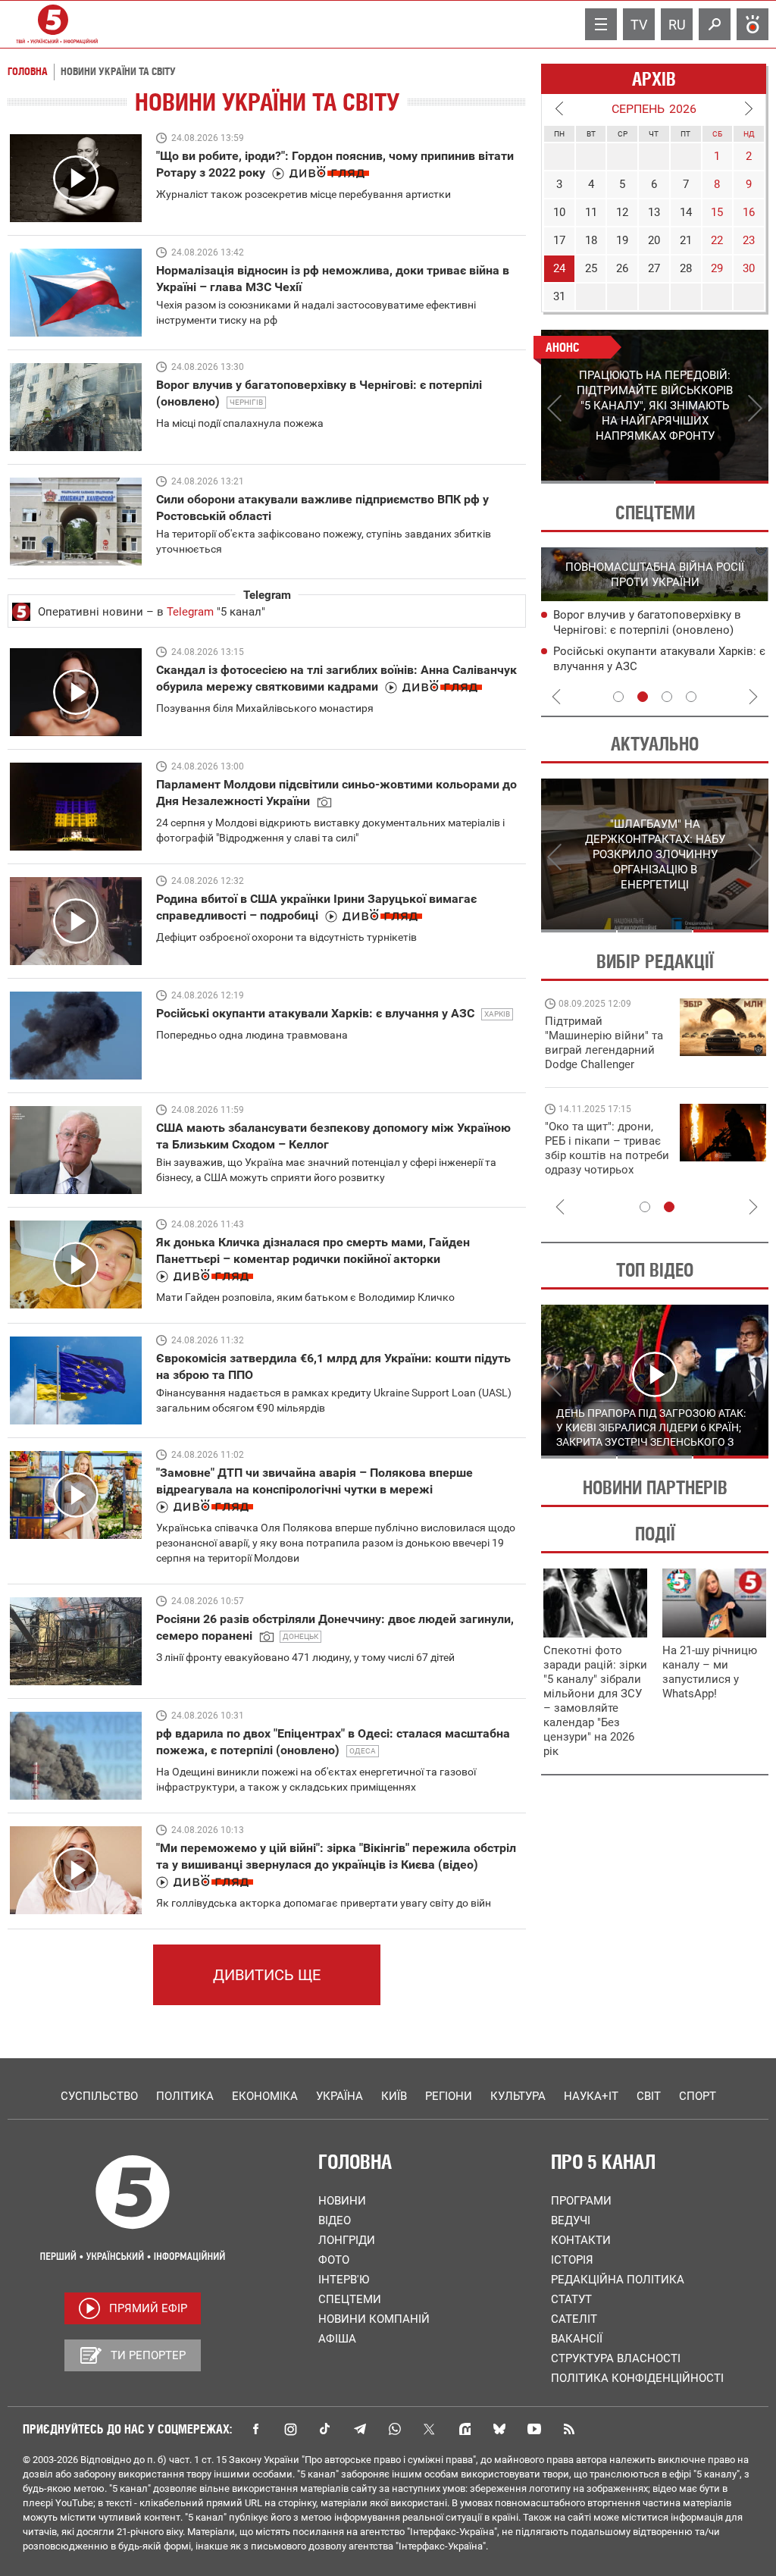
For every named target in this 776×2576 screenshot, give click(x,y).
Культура (518, 2096)
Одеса (363, 1751)
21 (686, 240)
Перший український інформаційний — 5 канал (53, 24)
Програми (581, 2201)
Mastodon (465, 2429)
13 (654, 212)
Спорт (698, 2096)
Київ (394, 2096)
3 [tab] (667, 697)
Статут (571, 2299)
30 (749, 268)
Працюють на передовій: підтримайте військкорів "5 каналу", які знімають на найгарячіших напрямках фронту (606, 1064)
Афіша (337, 2339)
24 (559, 268)
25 (591, 268)
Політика (185, 2096)
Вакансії (577, 2339)
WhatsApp (395, 2429)
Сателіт (574, 2319)
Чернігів (246, 402)
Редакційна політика (618, 2280)
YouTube (534, 2429)
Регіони (449, 2096)
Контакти (581, 2240)
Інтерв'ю (344, 2280)
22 (717, 240)
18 (591, 240)
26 (622, 268)
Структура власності (616, 2358)
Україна (339, 2096)
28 (686, 268)
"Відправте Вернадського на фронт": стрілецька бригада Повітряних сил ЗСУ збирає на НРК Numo (598, 1163)
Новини (342, 2201)
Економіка (265, 2096)
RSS (569, 2429)
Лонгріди (347, 2240)
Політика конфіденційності (637, 2378)
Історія (572, 2260)
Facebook (255, 2429)
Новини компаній (374, 2319)
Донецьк (300, 1636)
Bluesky (499, 2429)
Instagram (290, 2429)
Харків (497, 1014)
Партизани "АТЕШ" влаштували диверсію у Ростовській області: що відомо (650, 667)
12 (622, 212)
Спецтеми (350, 2299)
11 (591, 212)
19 (622, 240)
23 (749, 240)
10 (559, 212)
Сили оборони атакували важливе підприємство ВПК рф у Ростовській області (652, 631)
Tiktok (325, 2429)
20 (654, 240)
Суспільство (99, 2096)
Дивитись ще (267, 1975)
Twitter (430, 2429)
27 (654, 268)
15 (717, 212)
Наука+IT (591, 2096)
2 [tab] (712, 482)
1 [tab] (598, 482)
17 (559, 240)
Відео (335, 2220)
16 (749, 212)
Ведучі (571, 2220)
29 (717, 268)
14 (686, 212)
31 (559, 296)
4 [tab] (691, 697)
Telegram (190, 612)
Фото (334, 2260)
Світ (649, 2096)
